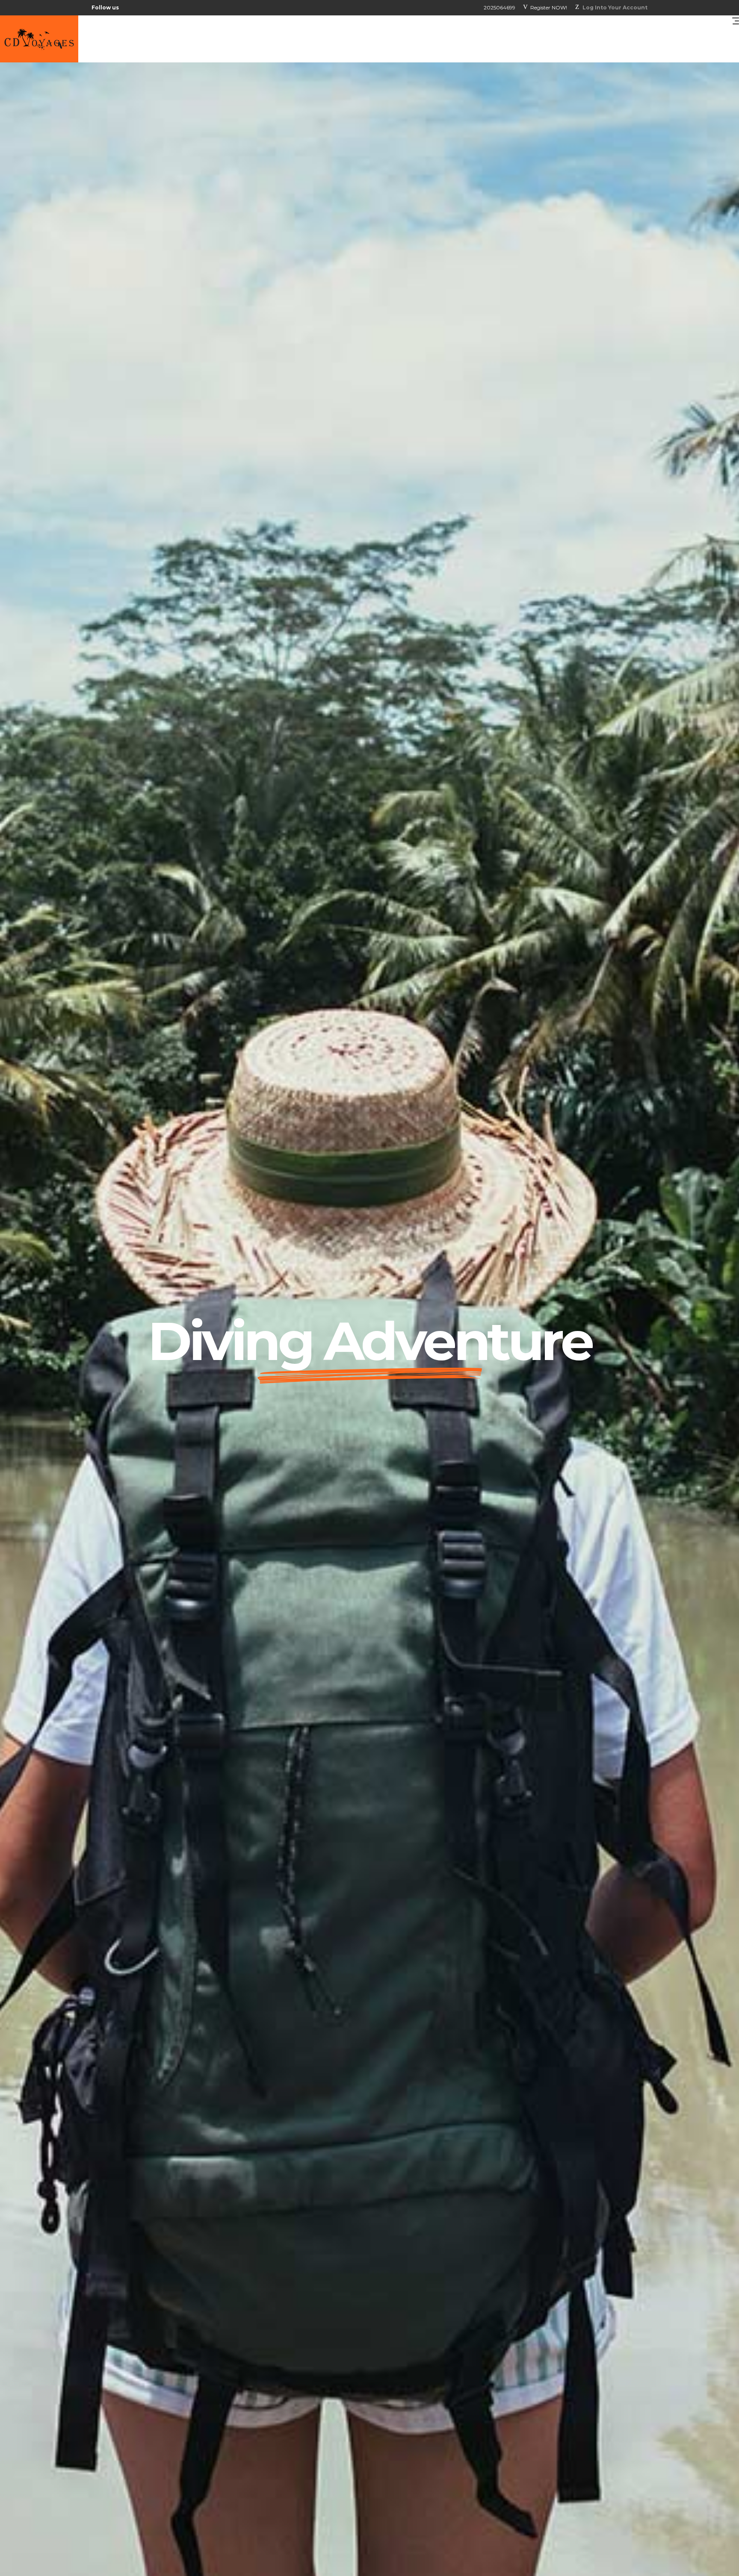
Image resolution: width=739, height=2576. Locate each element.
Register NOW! (549, 7)
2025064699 (500, 7)
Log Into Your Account (615, 7)
